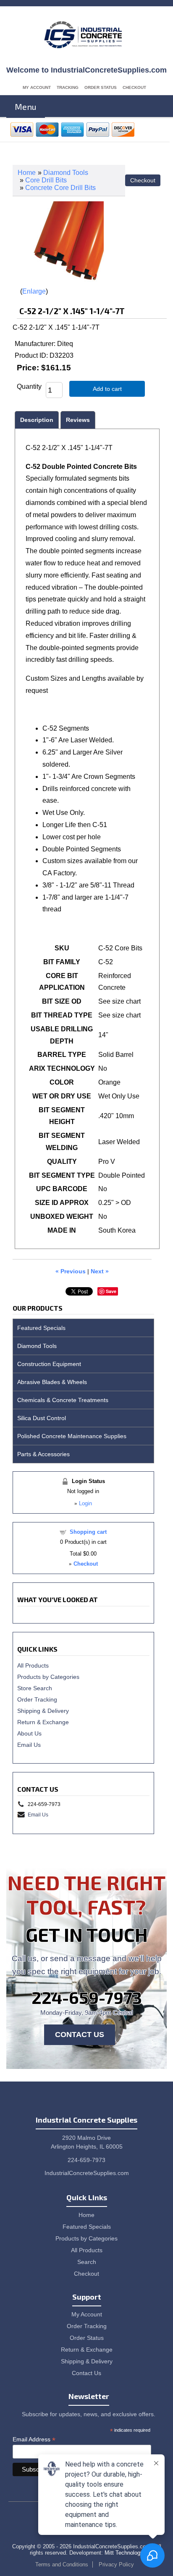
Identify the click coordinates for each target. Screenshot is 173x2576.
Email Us (29, 1745)
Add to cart (107, 389)
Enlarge (34, 291)
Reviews (78, 420)
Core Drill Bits (46, 180)
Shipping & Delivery (43, 1711)
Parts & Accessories (43, 1454)
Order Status (101, 87)
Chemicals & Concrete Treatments (63, 1400)
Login (85, 1503)
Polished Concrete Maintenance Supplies (72, 1436)
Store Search (35, 1688)
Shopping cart (88, 1532)
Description (37, 420)
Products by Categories (48, 1677)
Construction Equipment (49, 1364)
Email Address (34, 2439)
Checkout (134, 87)
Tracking (68, 87)
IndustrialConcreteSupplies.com (87, 2173)
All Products (33, 1665)
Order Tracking (37, 1699)
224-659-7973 (87, 1997)
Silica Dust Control (42, 1418)
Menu (26, 107)
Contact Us (80, 2035)
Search (87, 2262)
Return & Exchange (43, 1722)
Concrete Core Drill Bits (60, 188)
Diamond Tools (66, 173)
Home (27, 173)
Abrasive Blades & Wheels (52, 1382)
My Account (37, 87)
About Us (29, 1733)
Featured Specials (41, 1328)
